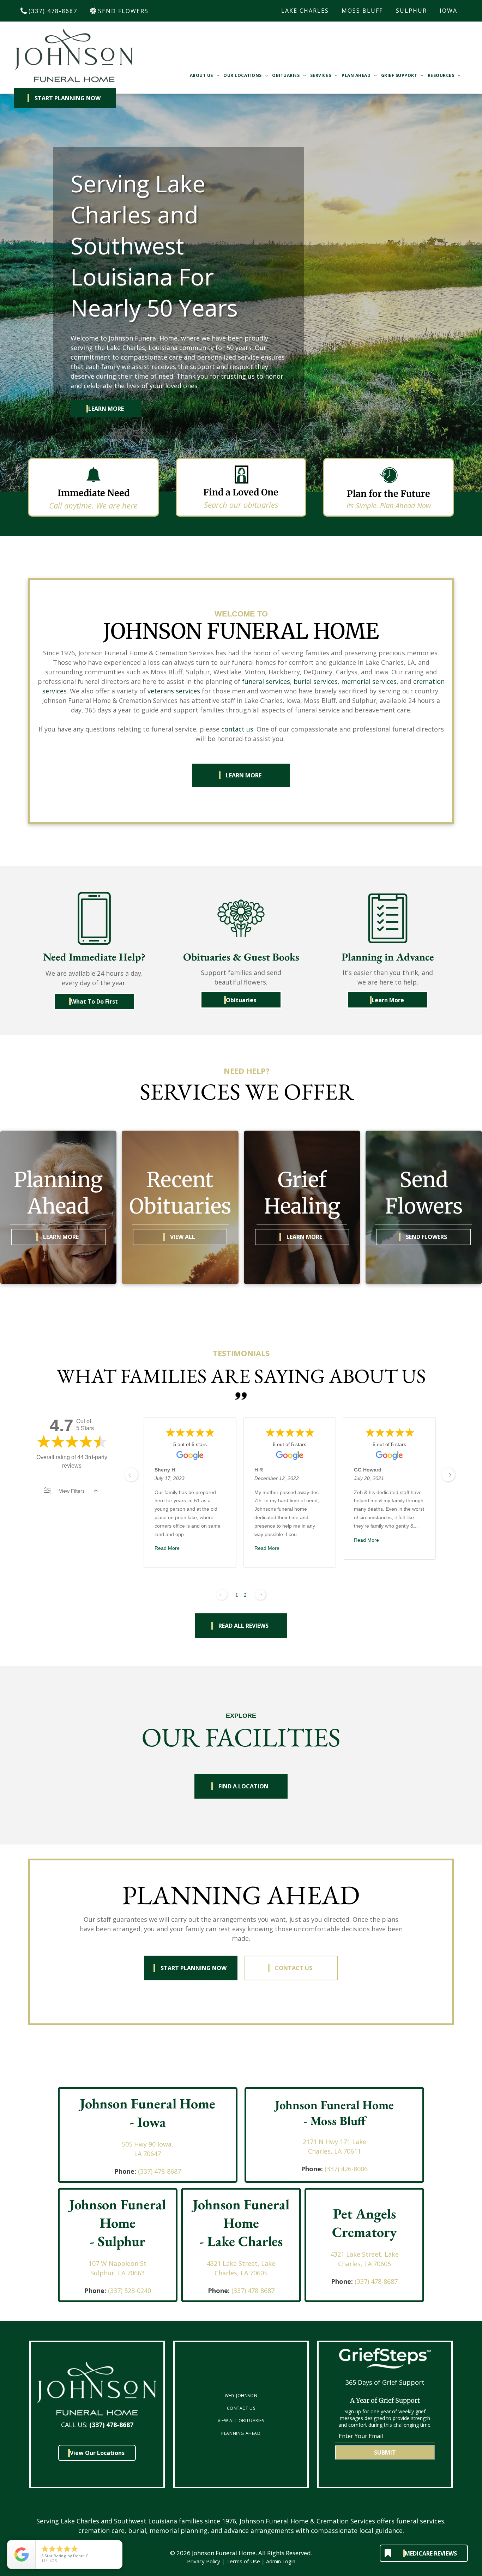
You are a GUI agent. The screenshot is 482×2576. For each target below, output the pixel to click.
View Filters (72, 1491)
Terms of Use (243, 2561)
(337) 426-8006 (346, 2169)
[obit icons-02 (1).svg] (241, 483)
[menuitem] (205, 76)
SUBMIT (385, 2452)
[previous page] (131, 1475)
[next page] (448, 1475)
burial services (316, 681)
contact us (237, 729)
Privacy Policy (204, 2561)
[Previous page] (222, 1595)
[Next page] (260, 1595)
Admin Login (281, 2561)
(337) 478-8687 (159, 2171)
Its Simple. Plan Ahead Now (389, 505)
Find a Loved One (241, 492)
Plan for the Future (388, 494)
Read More (167, 1548)
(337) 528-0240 (129, 2291)
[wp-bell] (94, 484)
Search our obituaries (241, 505)
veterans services (174, 691)
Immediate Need (94, 493)
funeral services (266, 681)
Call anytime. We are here (93, 505)
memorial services (369, 681)
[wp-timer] (388, 484)
